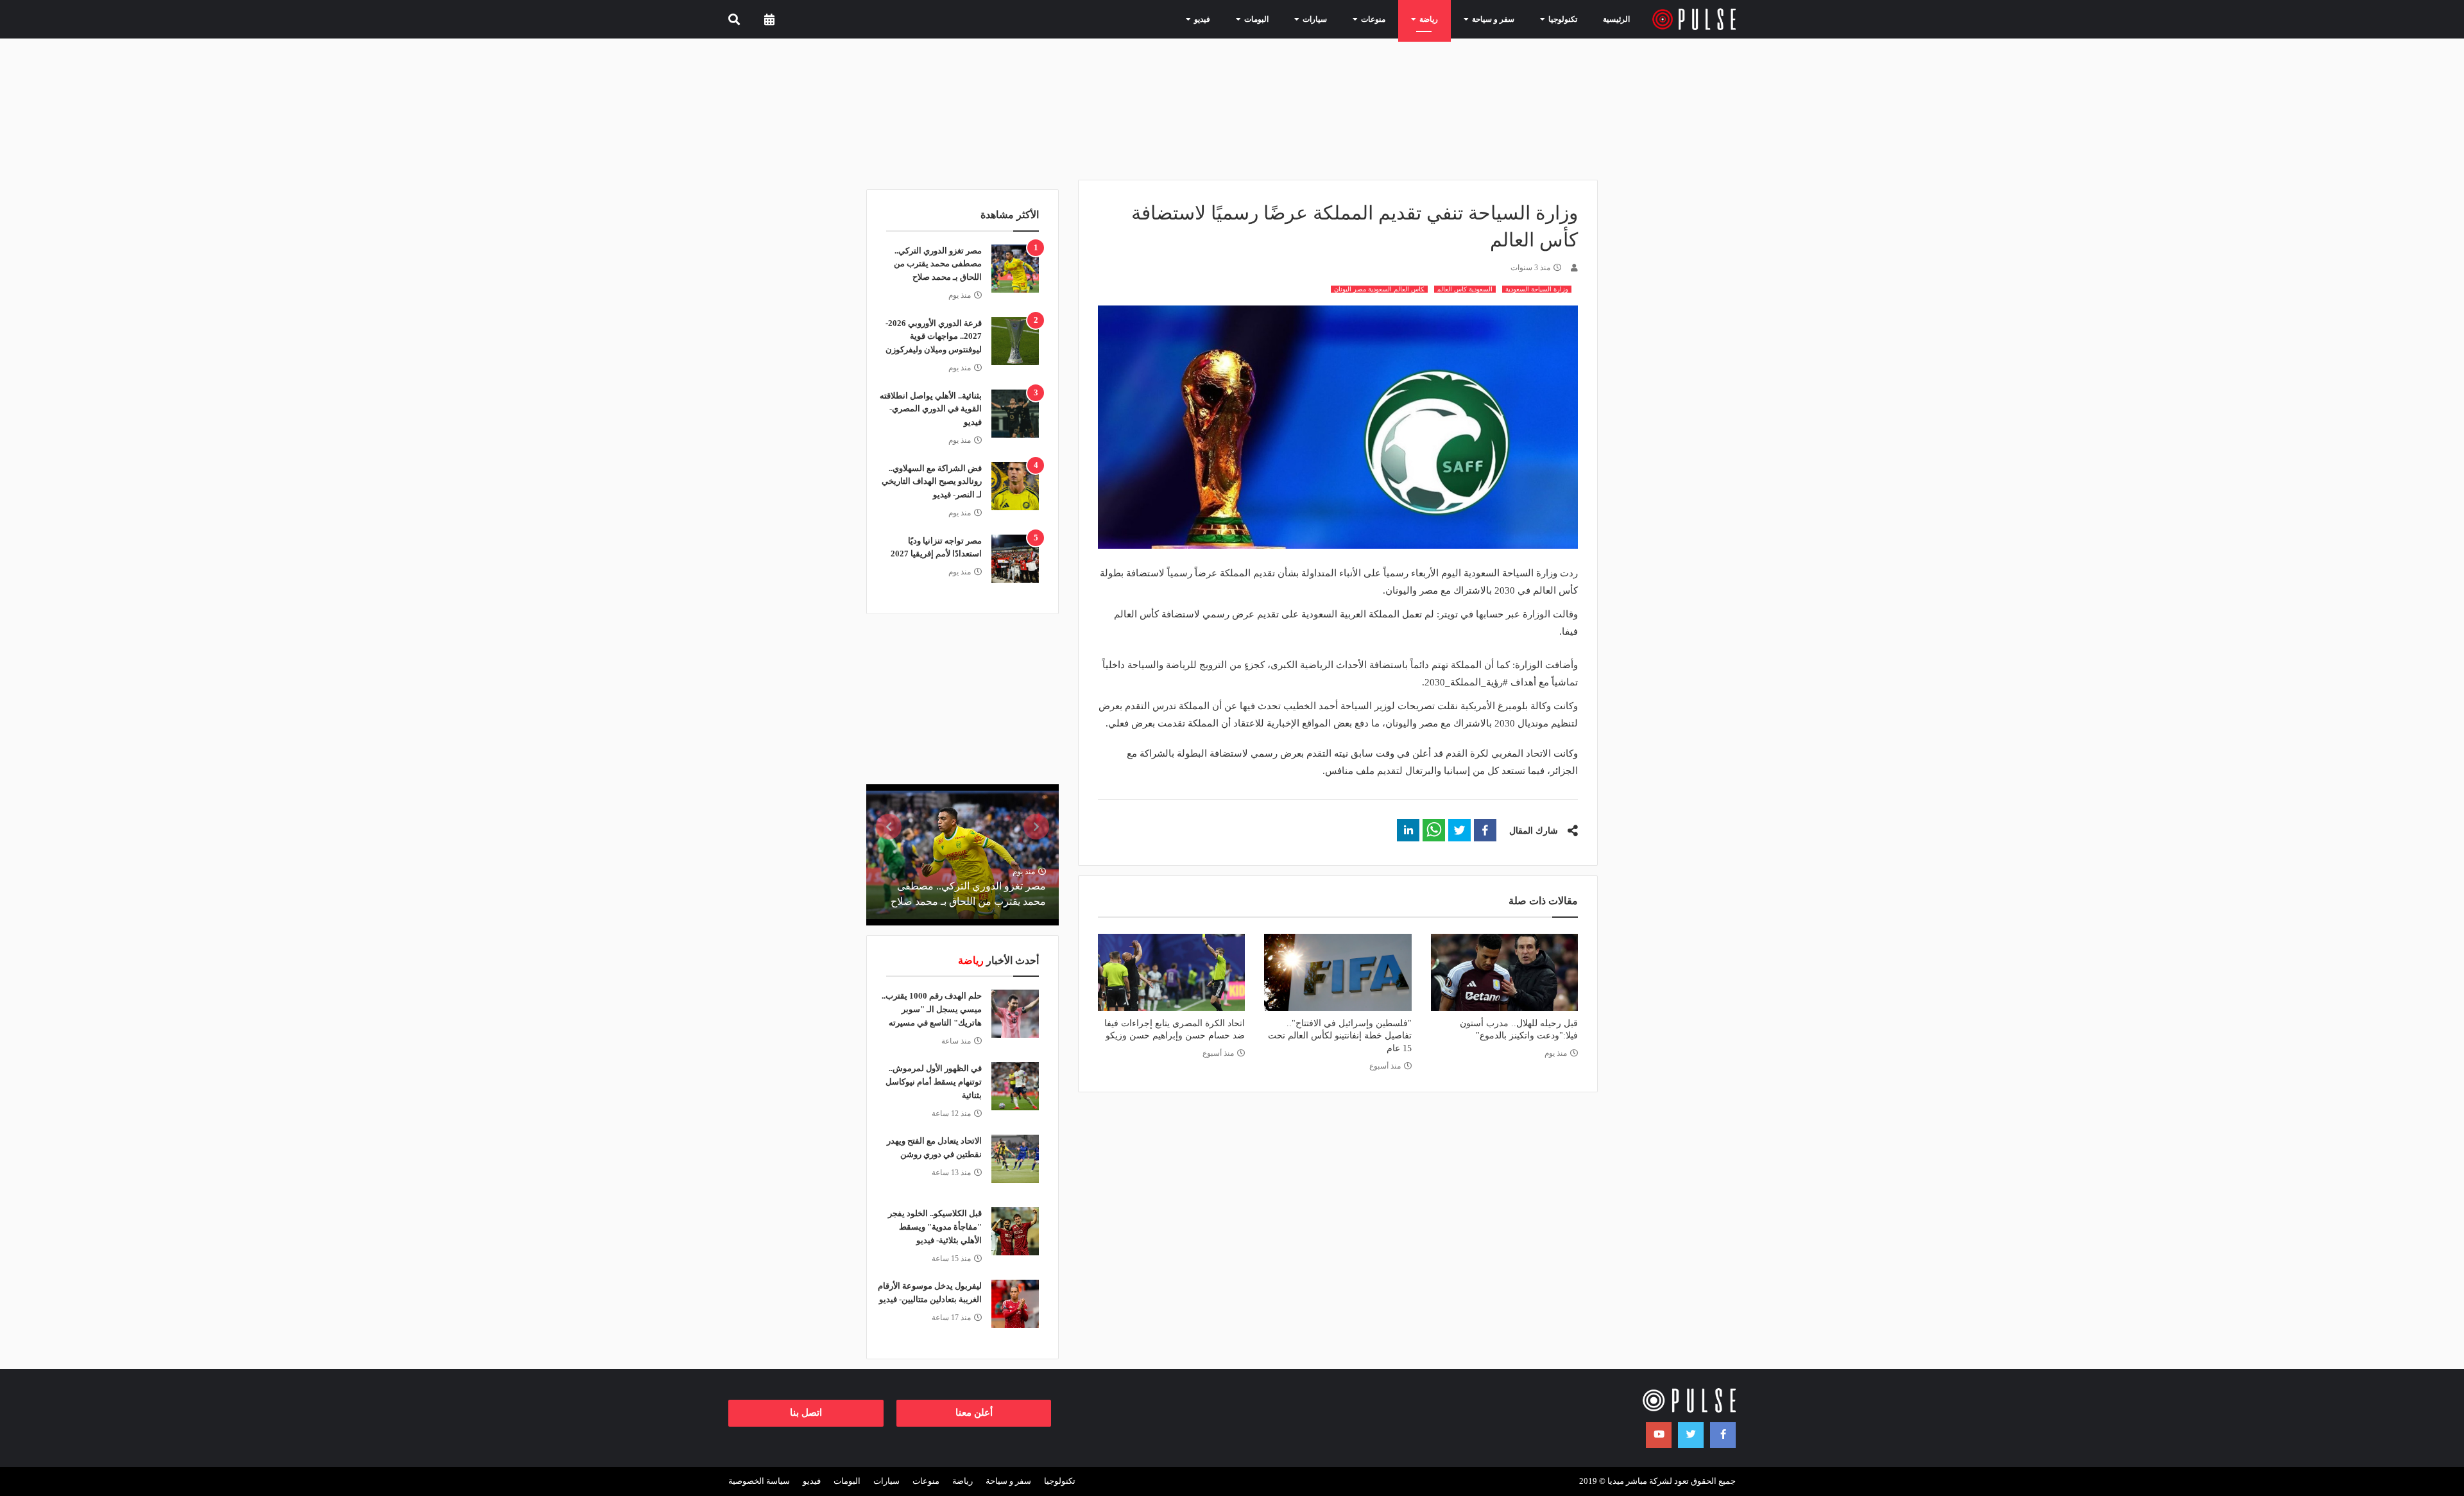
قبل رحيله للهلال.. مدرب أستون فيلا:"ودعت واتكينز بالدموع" (1519, 1030)
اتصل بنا (806, 1413)
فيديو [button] (1192, 19)
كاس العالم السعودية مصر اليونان (1379, 289)
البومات (847, 1481)
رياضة (963, 1481)
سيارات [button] (1304, 19)
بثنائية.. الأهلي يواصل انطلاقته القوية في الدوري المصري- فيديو (931, 409)
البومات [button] (1246, 19)
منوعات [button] (1363, 19)
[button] (1485, 830)
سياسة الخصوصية (759, 1481)
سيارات (886, 1481)
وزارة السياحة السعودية (1537, 289)
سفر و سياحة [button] (1483, 19)
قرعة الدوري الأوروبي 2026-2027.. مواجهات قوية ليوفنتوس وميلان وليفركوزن (934, 337)
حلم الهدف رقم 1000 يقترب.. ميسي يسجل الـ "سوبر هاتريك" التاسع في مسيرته (932, 1009)
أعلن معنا (974, 1413)
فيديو (812, 1481)
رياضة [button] (1418, 19)
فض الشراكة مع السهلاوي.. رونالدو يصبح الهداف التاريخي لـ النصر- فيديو (932, 482)
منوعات (926, 1481)
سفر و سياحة (1008, 1481)
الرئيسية (1616, 19)
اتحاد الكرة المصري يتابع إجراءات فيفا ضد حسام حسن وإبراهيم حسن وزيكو (1175, 1030)
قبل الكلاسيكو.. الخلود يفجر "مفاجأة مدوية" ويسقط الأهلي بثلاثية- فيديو (935, 1227)
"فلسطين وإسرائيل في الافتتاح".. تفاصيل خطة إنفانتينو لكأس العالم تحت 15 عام (1339, 1036)
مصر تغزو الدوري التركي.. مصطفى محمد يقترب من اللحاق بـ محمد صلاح (938, 264)
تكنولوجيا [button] (1552, 19)
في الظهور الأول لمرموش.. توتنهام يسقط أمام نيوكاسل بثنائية (934, 1082)
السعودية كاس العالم (1465, 289)
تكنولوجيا (1060, 1481)
